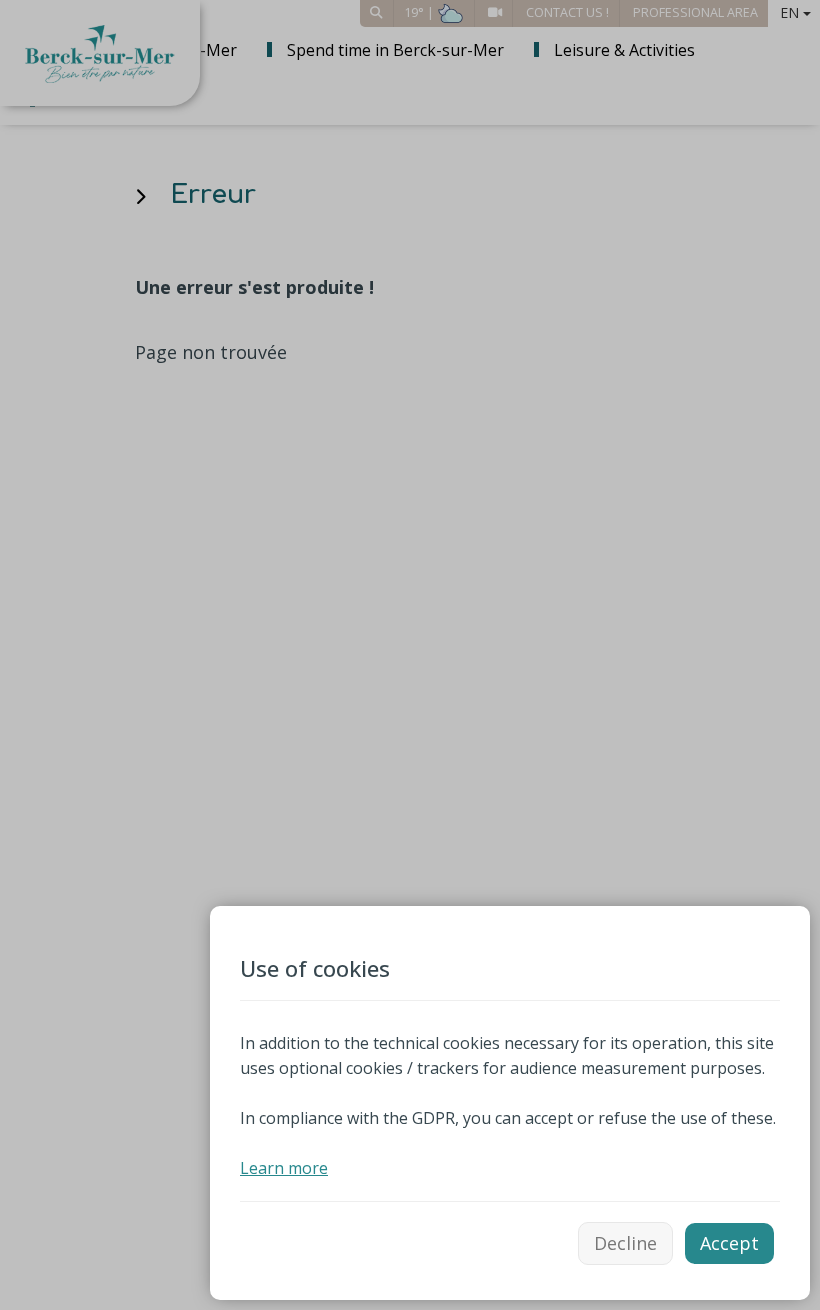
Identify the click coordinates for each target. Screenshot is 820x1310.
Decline (625, 1243)
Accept (729, 1243)
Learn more (284, 1168)
